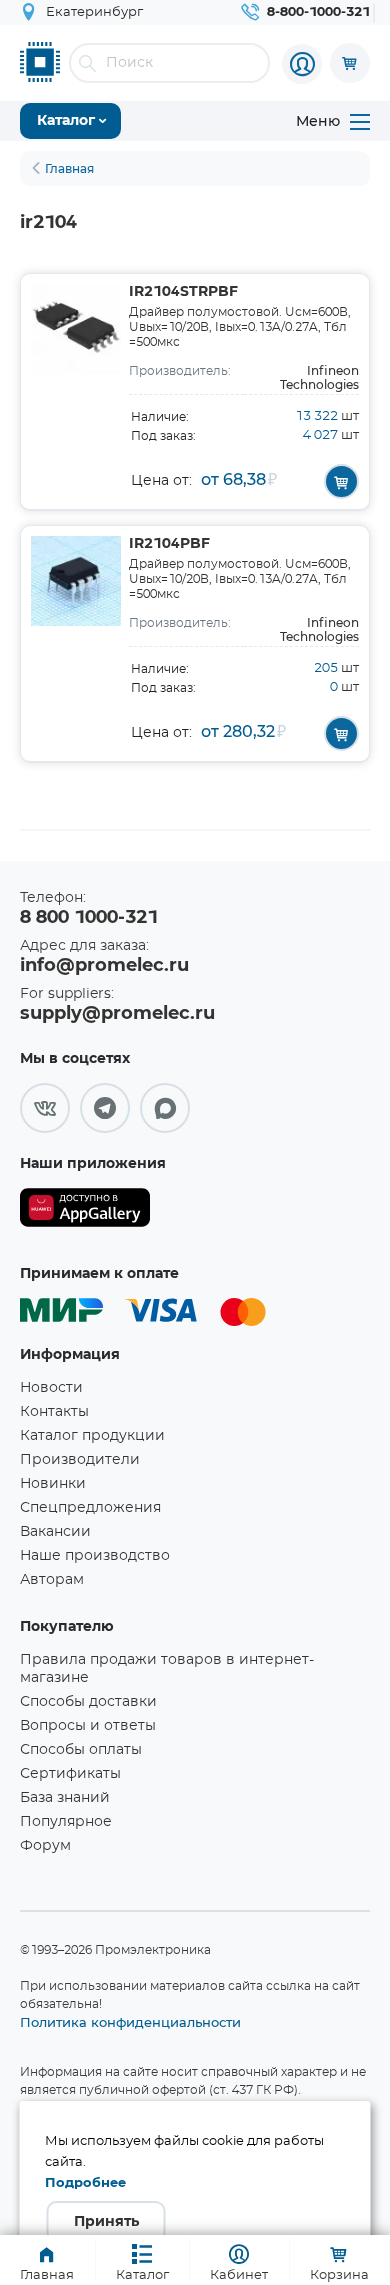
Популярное (66, 1822)
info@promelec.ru (104, 966)
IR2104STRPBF (183, 292)
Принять (106, 2222)
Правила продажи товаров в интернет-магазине (167, 1669)
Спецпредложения (90, 1508)
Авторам (52, 1580)
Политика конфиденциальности (130, 2022)
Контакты (54, 1412)
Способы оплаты (81, 1750)
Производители (80, 1460)
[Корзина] (350, 63)
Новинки (53, 1484)
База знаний (65, 1798)
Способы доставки (88, 1702)
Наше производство (95, 1556)
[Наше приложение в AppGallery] (85, 1211)
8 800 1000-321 (89, 918)
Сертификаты (70, 1774)
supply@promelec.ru (117, 1014)
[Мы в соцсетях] (45, 1108)
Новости (51, 1388)
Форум (45, 1846)
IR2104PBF (169, 544)
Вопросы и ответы (88, 1726)
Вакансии (55, 1532)
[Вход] (302, 64)
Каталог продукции (92, 1436)
